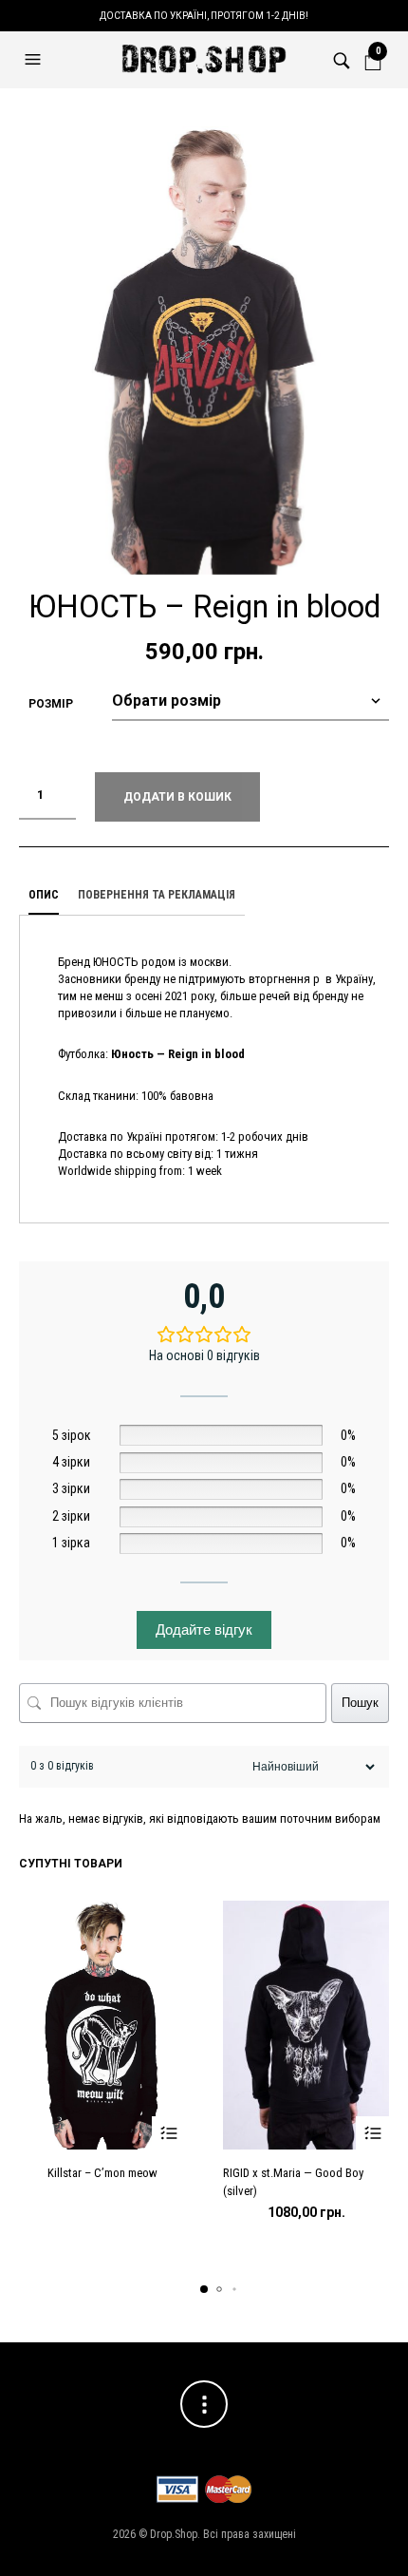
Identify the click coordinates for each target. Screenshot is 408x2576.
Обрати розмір (168, 2133)
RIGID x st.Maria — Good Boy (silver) (293, 2181)
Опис (44, 895)
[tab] (44, 896)
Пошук (360, 1703)
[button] (35, 60)
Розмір (51, 704)
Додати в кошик (177, 797)
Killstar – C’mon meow (102, 2173)
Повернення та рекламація (157, 895)
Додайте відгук (204, 1629)
